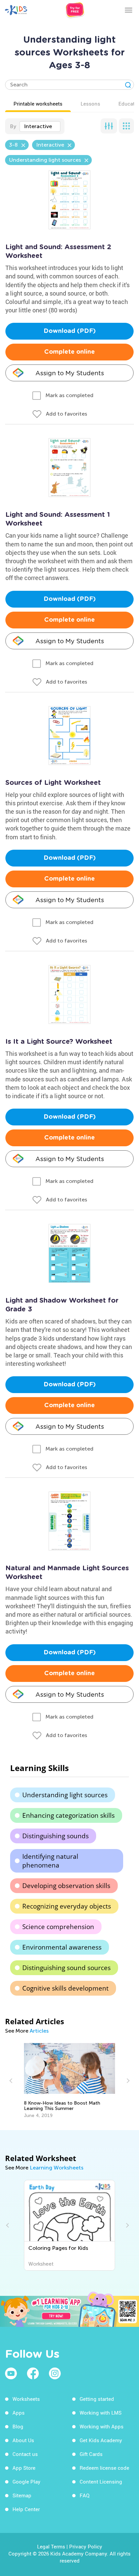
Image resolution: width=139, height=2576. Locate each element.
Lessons (90, 104)
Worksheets (26, 2399)
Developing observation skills (66, 1886)
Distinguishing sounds (55, 1836)
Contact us (25, 2454)
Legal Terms (51, 2546)
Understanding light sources (65, 1795)
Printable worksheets (38, 104)
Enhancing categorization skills (68, 1815)
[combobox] (40, 126)
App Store (24, 2468)
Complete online (69, 352)
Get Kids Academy (101, 2440)
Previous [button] (12, 2081)
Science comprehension (58, 1927)
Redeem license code (104, 2468)
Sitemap (22, 2495)
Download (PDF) (70, 331)
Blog (18, 2426)
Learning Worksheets (57, 2168)
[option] (70, 2081)
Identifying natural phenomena (50, 1861)
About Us (23, 2440)
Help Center (26, 2509)
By (13, 126)
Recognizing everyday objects (67, 1906)
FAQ (85, 2495)
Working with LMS (101, 2413)
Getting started (97, 2399)
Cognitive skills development (65, 1988)
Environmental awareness (62, 1947)
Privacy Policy (86, 2546)
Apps (19, 2413)
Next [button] (127, 2081)
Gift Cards (91, 2454)
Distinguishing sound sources (66, 1968)
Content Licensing (101, 2482)
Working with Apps (102, 2426)
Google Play (26, 2482)
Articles (39, 2031)
